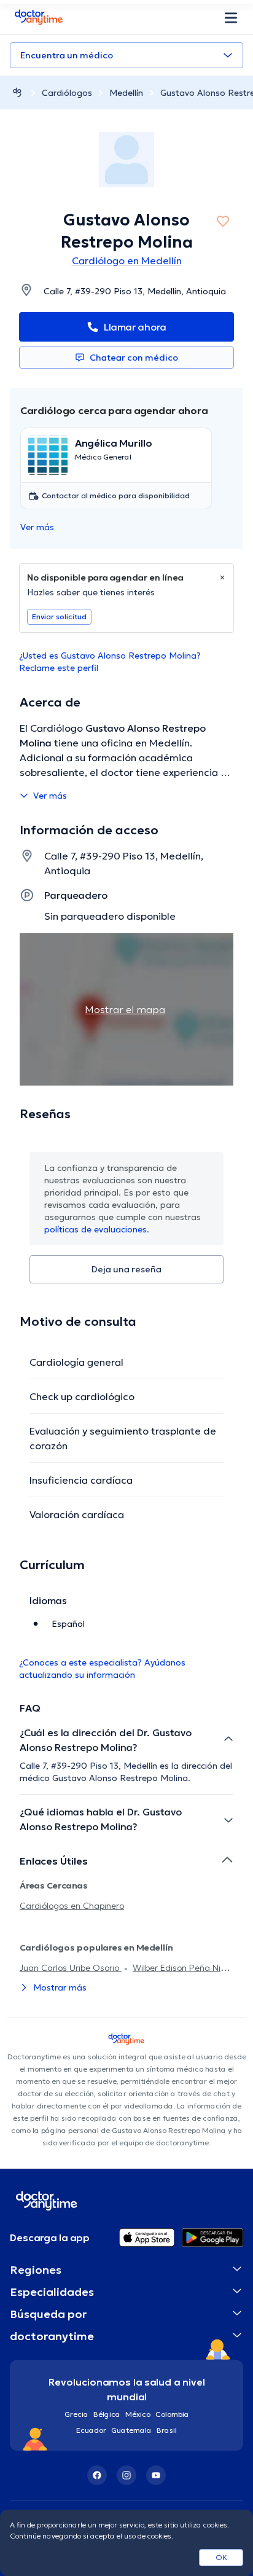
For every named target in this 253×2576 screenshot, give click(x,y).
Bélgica (107, 2414)
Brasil (167, 2430)
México (138, 2414)
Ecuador (91, 2430)
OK (221, 2557)
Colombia (172, 2414)
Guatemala (131, 2430)
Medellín (126, 93)
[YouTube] (156, 2475)
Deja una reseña (126, 1269)
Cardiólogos (67, 93)
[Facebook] (97, 2475)
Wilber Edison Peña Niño (181, 1968)
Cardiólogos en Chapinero (72, 1906)
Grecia (76, 2414)
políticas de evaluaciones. (97, 1229)
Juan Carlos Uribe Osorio (71, 1968)
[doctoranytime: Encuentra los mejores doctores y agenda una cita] (17, 92)
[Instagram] (126, 2475)
